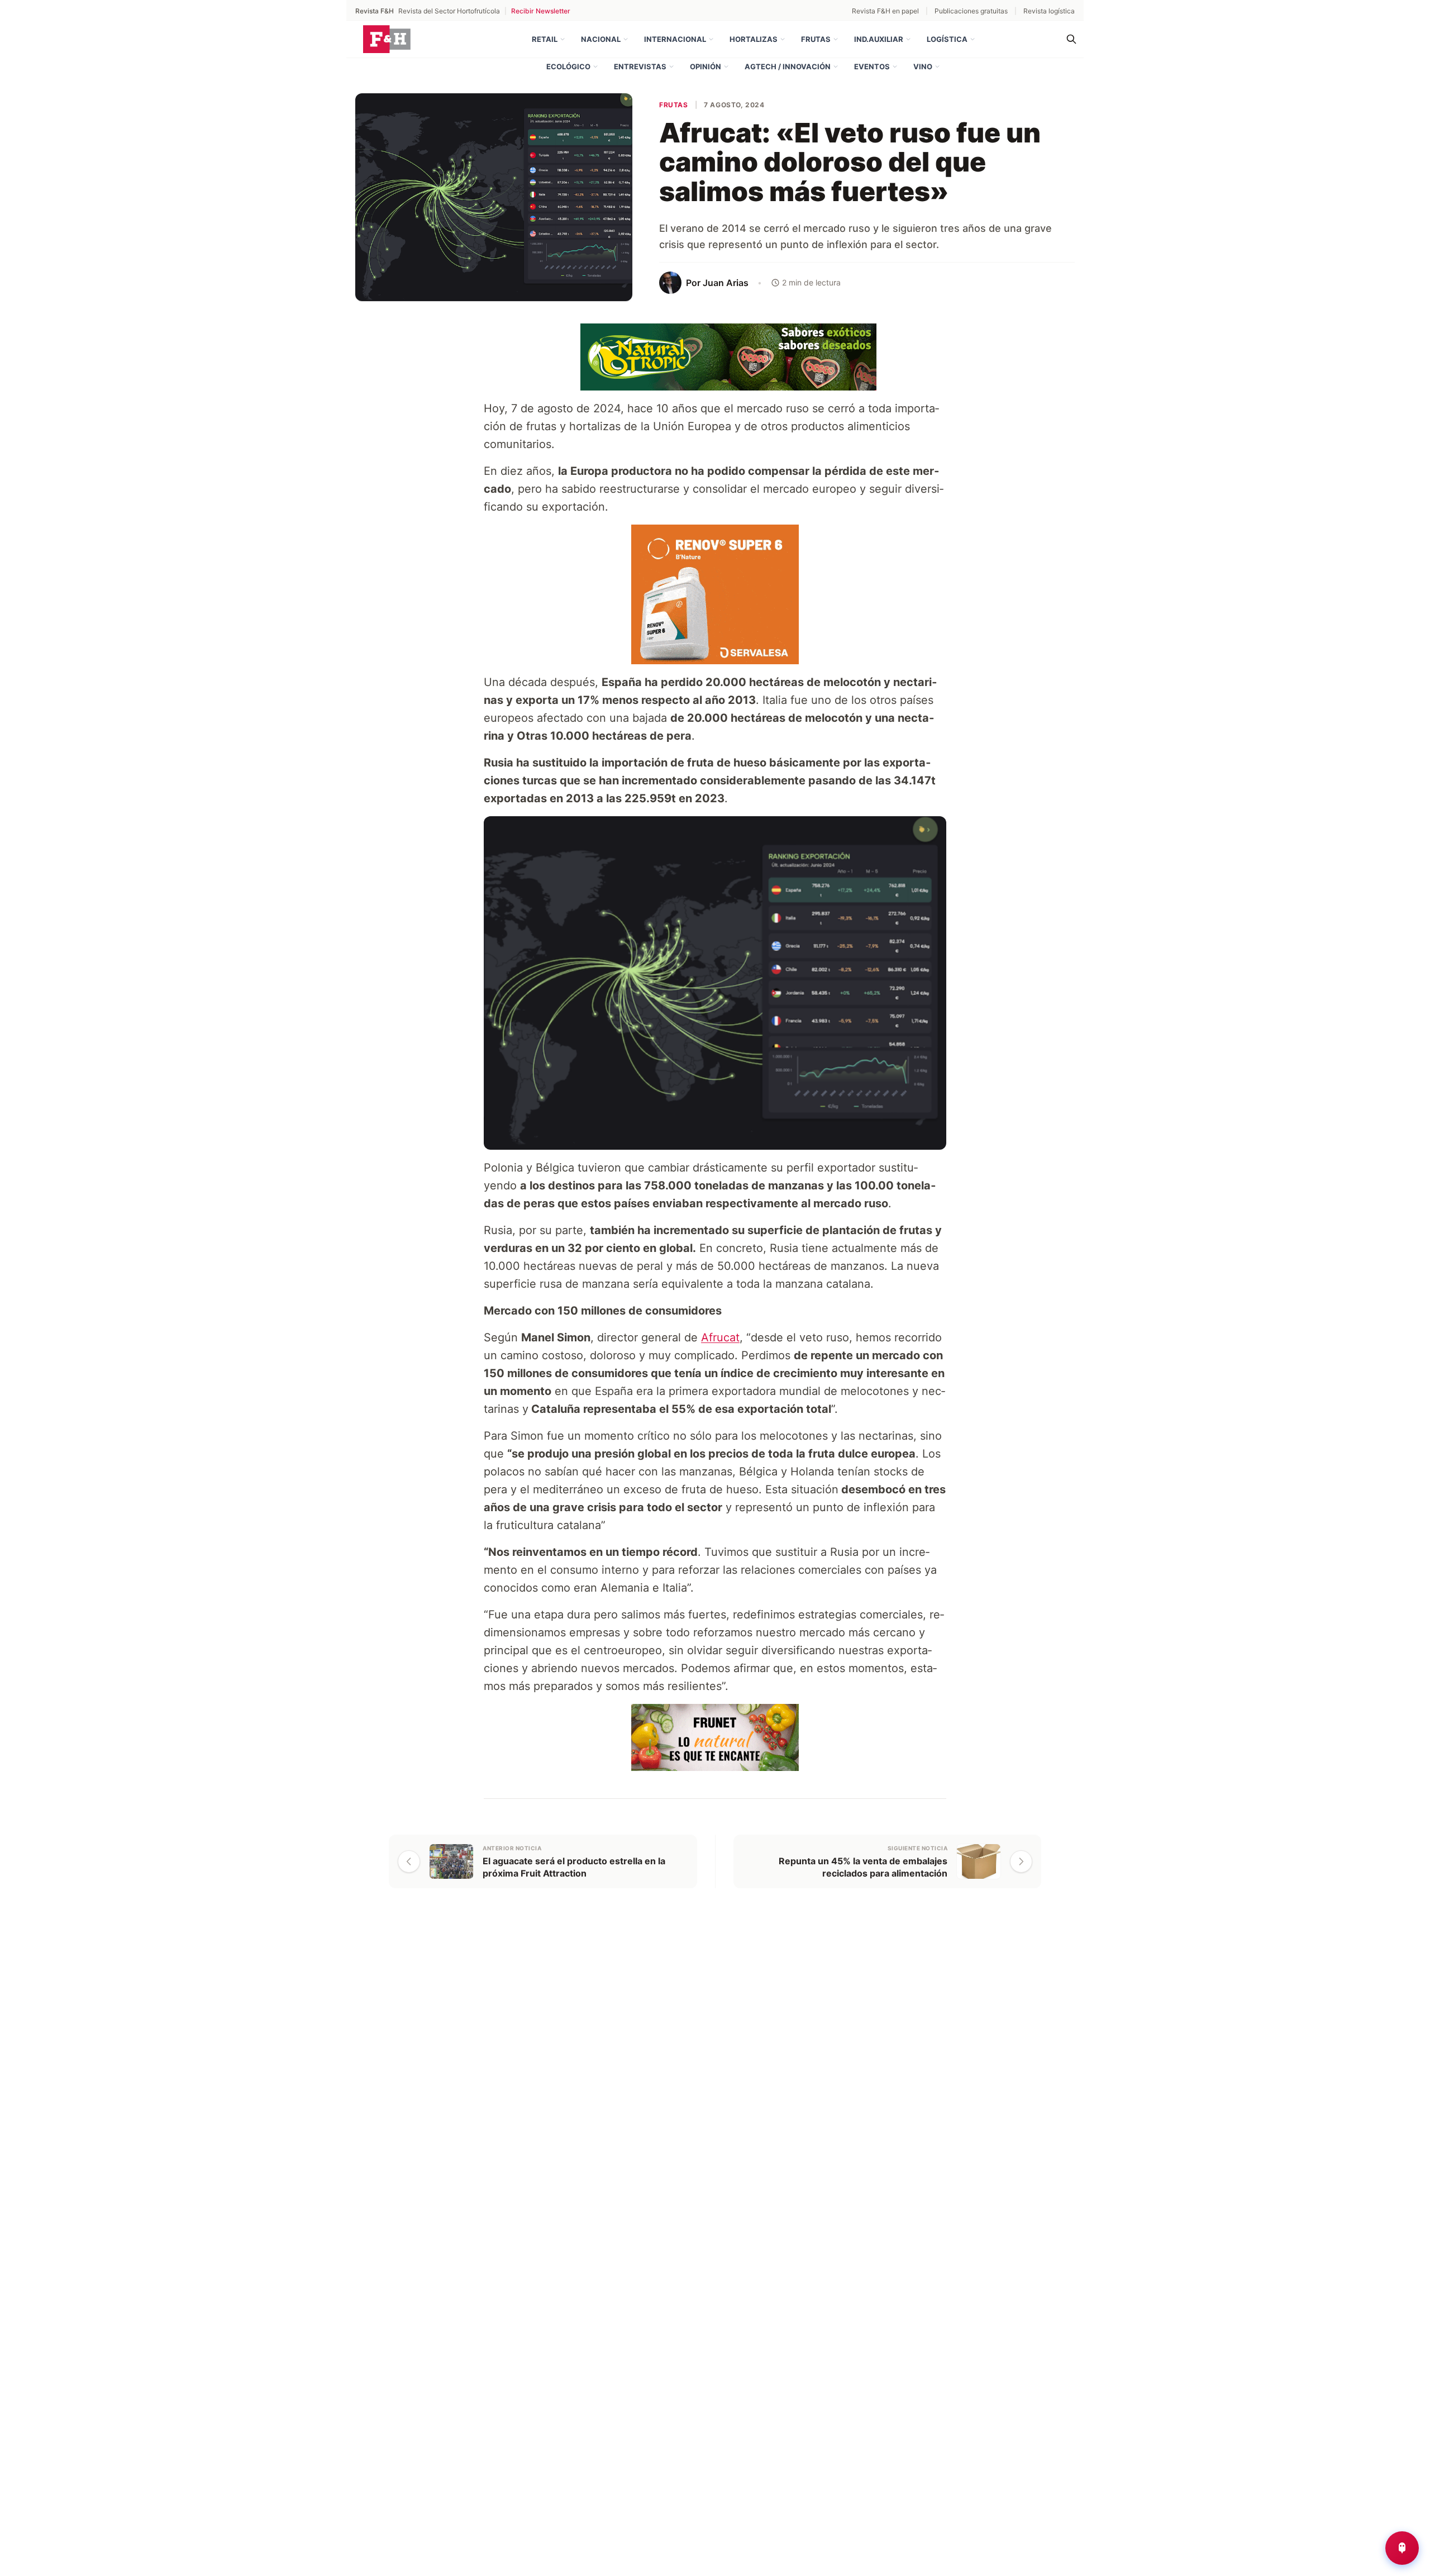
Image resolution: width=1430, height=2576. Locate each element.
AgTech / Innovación (788, 66)
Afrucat (720, 1337)
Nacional (601, 39)
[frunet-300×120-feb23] (611, 1737)
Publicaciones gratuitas (971, 11)
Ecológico (568, 66)
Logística (947, 39)
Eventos (872, 66)
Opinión (706, 66)
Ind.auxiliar (879, 39)
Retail (545, 39)
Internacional (675, 39)
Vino (923, 66)
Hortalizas (754, 39)
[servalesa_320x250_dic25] (580, 593)
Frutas (816, 39)
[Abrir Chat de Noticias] (1402, 2548)
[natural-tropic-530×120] (715, 356)
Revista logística (1049, 11)
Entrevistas (640, 66)
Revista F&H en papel (885, 11)
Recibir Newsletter (541, 11)
